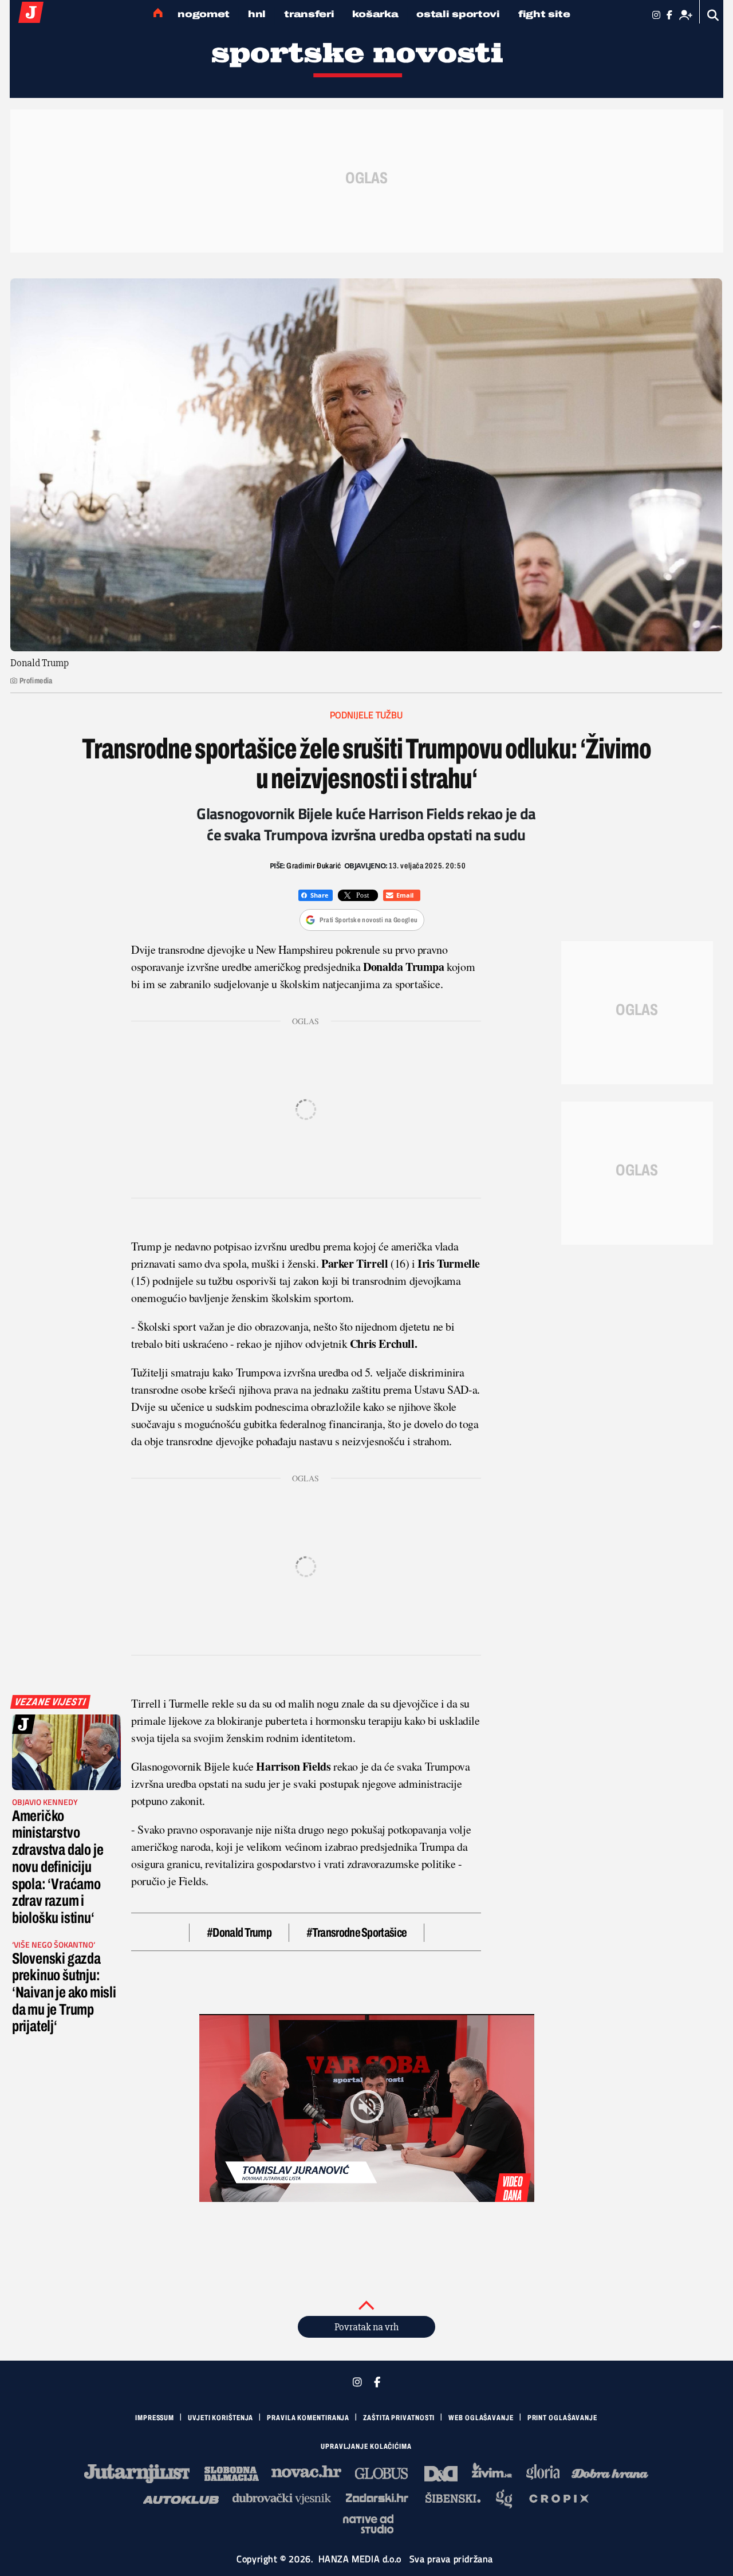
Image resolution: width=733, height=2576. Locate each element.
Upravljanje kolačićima (366, 2447)
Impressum (155, 2418)
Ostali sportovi (458, 14)
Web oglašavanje (481, 2418)
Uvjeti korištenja (220, 2418)
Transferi (309, 14)
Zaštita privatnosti (399, 2418)
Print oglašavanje (562, 2418)
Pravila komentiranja (308, 2418)
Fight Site (544, 14)
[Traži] (713, 15)
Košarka (375, 14)
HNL (257, 14)
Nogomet (204, 14)
